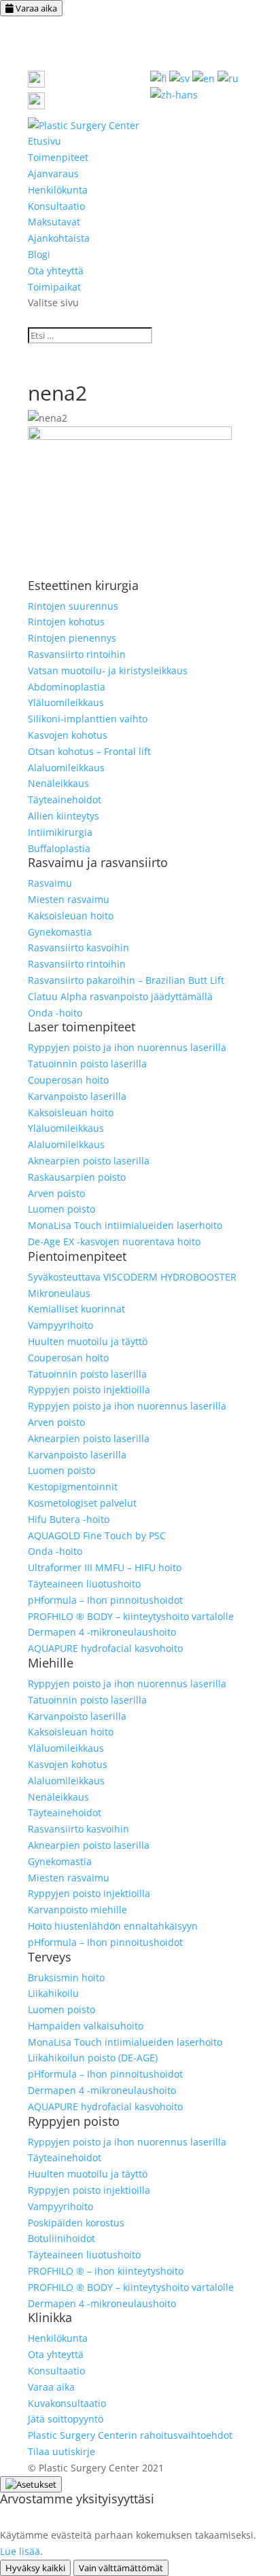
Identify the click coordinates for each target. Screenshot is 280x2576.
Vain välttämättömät (121, 2568)
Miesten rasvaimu (69, 899)
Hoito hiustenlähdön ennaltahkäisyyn (113, 1926)
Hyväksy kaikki (35, 2568)
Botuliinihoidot (62, 2238)
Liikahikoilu (53, 1993)
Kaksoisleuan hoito (71, 916)
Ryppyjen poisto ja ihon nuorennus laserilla (127, 1047)
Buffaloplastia (59, 848)
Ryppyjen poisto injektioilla (89, 1390)
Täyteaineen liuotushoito (84, 1584)
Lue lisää (20, 2551)
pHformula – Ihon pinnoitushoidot (105, 1600)
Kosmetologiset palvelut (82, 1503)
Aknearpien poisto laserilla (89, 1161)
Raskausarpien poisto (77, 1177)
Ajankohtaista (59, 238)
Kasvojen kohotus (68, 735)
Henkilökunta (58, 190)
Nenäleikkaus (58, 783)
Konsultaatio (56, 206)
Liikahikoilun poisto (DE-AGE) (93, 2058)
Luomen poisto (62, 1209)
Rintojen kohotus (66, 622)
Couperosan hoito (68, 1080)
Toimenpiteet (58, 157)
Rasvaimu (50, 883)
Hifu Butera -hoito (69, 1519)
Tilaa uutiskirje (62, 2451)
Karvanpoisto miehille (77, 1910)
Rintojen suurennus (73, 606)
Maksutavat (54, 222)
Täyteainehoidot (65, 799)
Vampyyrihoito (60, 1325)
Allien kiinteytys (64, 816)
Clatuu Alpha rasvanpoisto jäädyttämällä (120, 996)
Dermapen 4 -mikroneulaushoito (102, 1632)
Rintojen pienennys (72, 638)
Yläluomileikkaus (66, 702)
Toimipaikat (54, 287)
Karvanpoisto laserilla (77, 1096)
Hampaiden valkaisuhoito (86, 2026)
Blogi (39, 254)
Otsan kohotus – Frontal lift (89, 751)
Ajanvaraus (53, 173)
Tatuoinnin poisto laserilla (87, 1064)
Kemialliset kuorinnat (76, 1309)
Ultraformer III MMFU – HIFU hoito (105, 1567)
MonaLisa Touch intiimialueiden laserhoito (125, 1225)
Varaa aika (35, 8)
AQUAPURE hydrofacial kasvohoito (105, 1648)
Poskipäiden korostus (76, 2223)
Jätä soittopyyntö (66, 2419)
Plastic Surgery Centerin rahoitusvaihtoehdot (130, 2435)
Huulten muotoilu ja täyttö (88, 1341)
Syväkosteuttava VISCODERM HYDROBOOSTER (132, 1277)
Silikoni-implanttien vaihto (88, 719)
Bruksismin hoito (66, 1977)
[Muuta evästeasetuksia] (31, 2484)
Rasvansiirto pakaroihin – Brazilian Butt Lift (126, 980)
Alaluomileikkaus (66, 768)
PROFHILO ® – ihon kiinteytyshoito (106, 2271)
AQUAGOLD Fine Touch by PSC (97, 1535)
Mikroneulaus (59, 1293)
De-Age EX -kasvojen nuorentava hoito (114, 1241)
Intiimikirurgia (60, 832)
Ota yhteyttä (56, 271)
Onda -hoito (55, 1013)
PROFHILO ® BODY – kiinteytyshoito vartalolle (131, 1616)
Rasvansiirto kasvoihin (78, 947)
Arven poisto (56, 1193)
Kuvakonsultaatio (67, 2403)
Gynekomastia (60, 932)
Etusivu (45, 141)
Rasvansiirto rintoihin (77, 654)
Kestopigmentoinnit (73, 1487)
